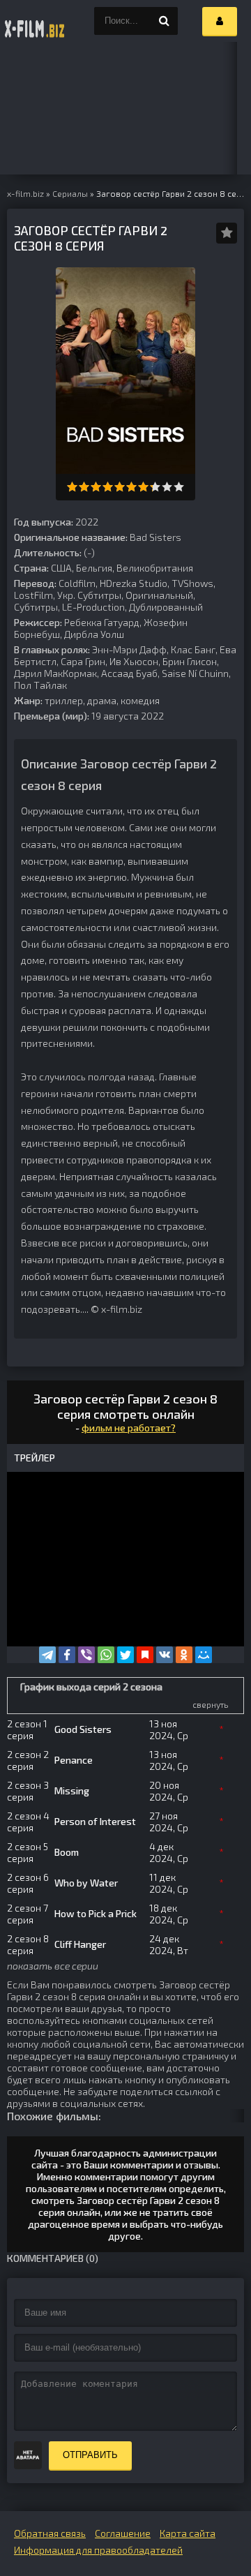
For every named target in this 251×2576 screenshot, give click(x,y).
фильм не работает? (129, 1428)
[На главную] (35, 21)
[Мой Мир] (204, 1655)
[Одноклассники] (184, 1655)
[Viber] (86, 1655)
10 (179, 487)
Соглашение (123, 2533)
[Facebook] (67, 1655)
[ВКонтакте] (165, 1655)
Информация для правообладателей (98, 2550)
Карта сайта (188, 2533)
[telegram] (47, 1655)
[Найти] (164, 21)
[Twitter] (125, 1655)
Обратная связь (50, 2533)
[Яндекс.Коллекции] (145, 1655)
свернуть (210, 1704)
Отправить (90, 2455)
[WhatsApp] (106, 1655)
